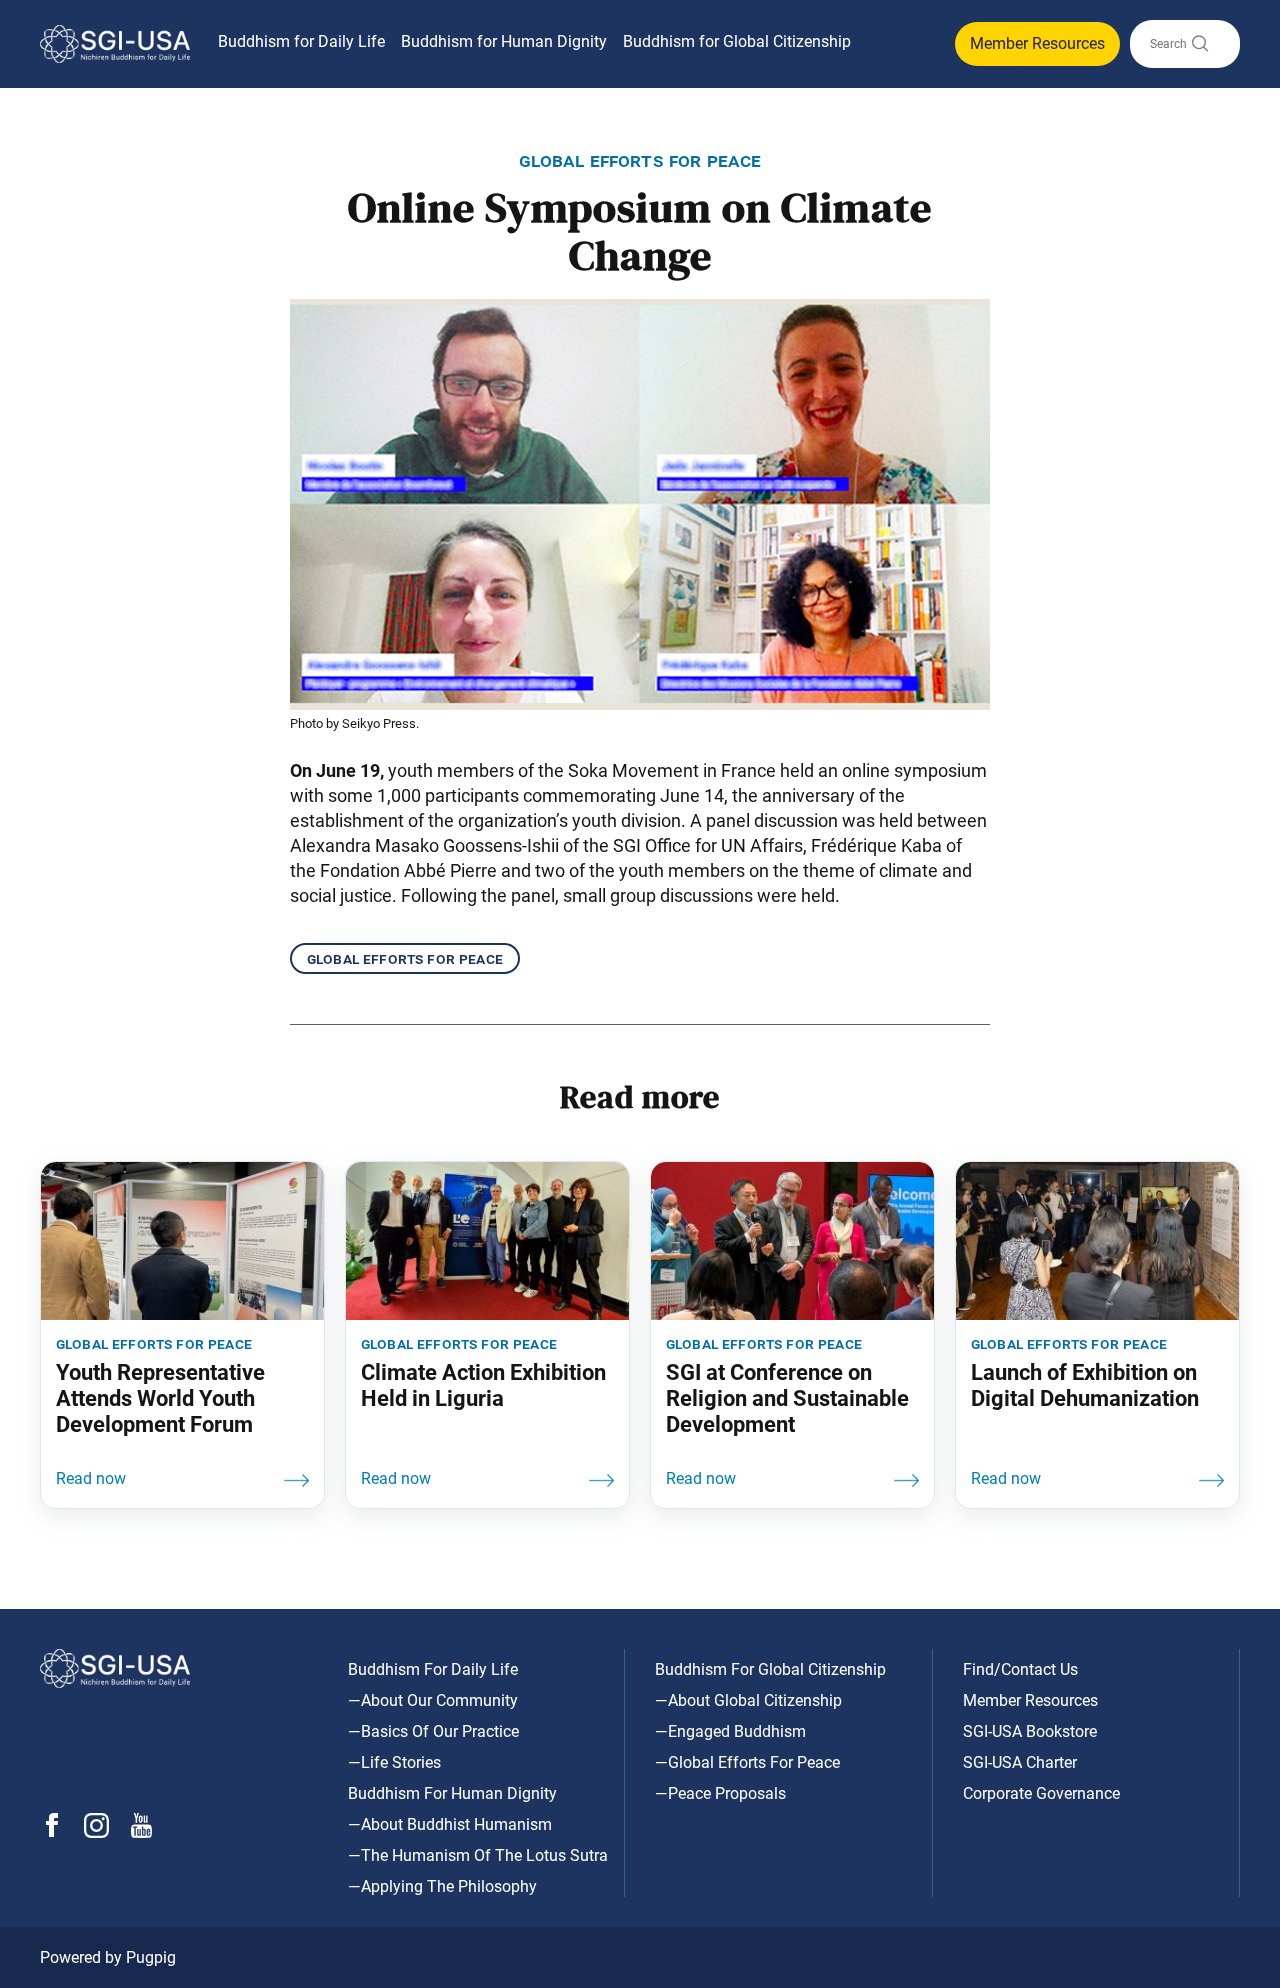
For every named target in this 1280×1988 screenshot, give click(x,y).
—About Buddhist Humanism (450, 1824)
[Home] (115, 44)
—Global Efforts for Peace (747, 1762)
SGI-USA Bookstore (1030, 1731)
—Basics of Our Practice (433, 1731)
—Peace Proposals (720, 1793)
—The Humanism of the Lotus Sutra (478, 1855)
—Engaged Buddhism (730, 1731)
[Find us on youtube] (141, 1832)
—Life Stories (394, 1762)
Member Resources (1037, 43)
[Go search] (1199, 48)
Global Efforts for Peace (405, 958)
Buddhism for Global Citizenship (737, 41)
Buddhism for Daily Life (301, 41)
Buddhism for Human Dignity (504, 41)
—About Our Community (433, 1700)
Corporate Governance (1041, 1793)
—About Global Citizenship (748, 1700)
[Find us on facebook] (52, 1831)
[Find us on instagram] (96, 1832)
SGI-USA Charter (1020, 1762)
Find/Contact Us (1020, 1669)
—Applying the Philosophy (442, 1886)
